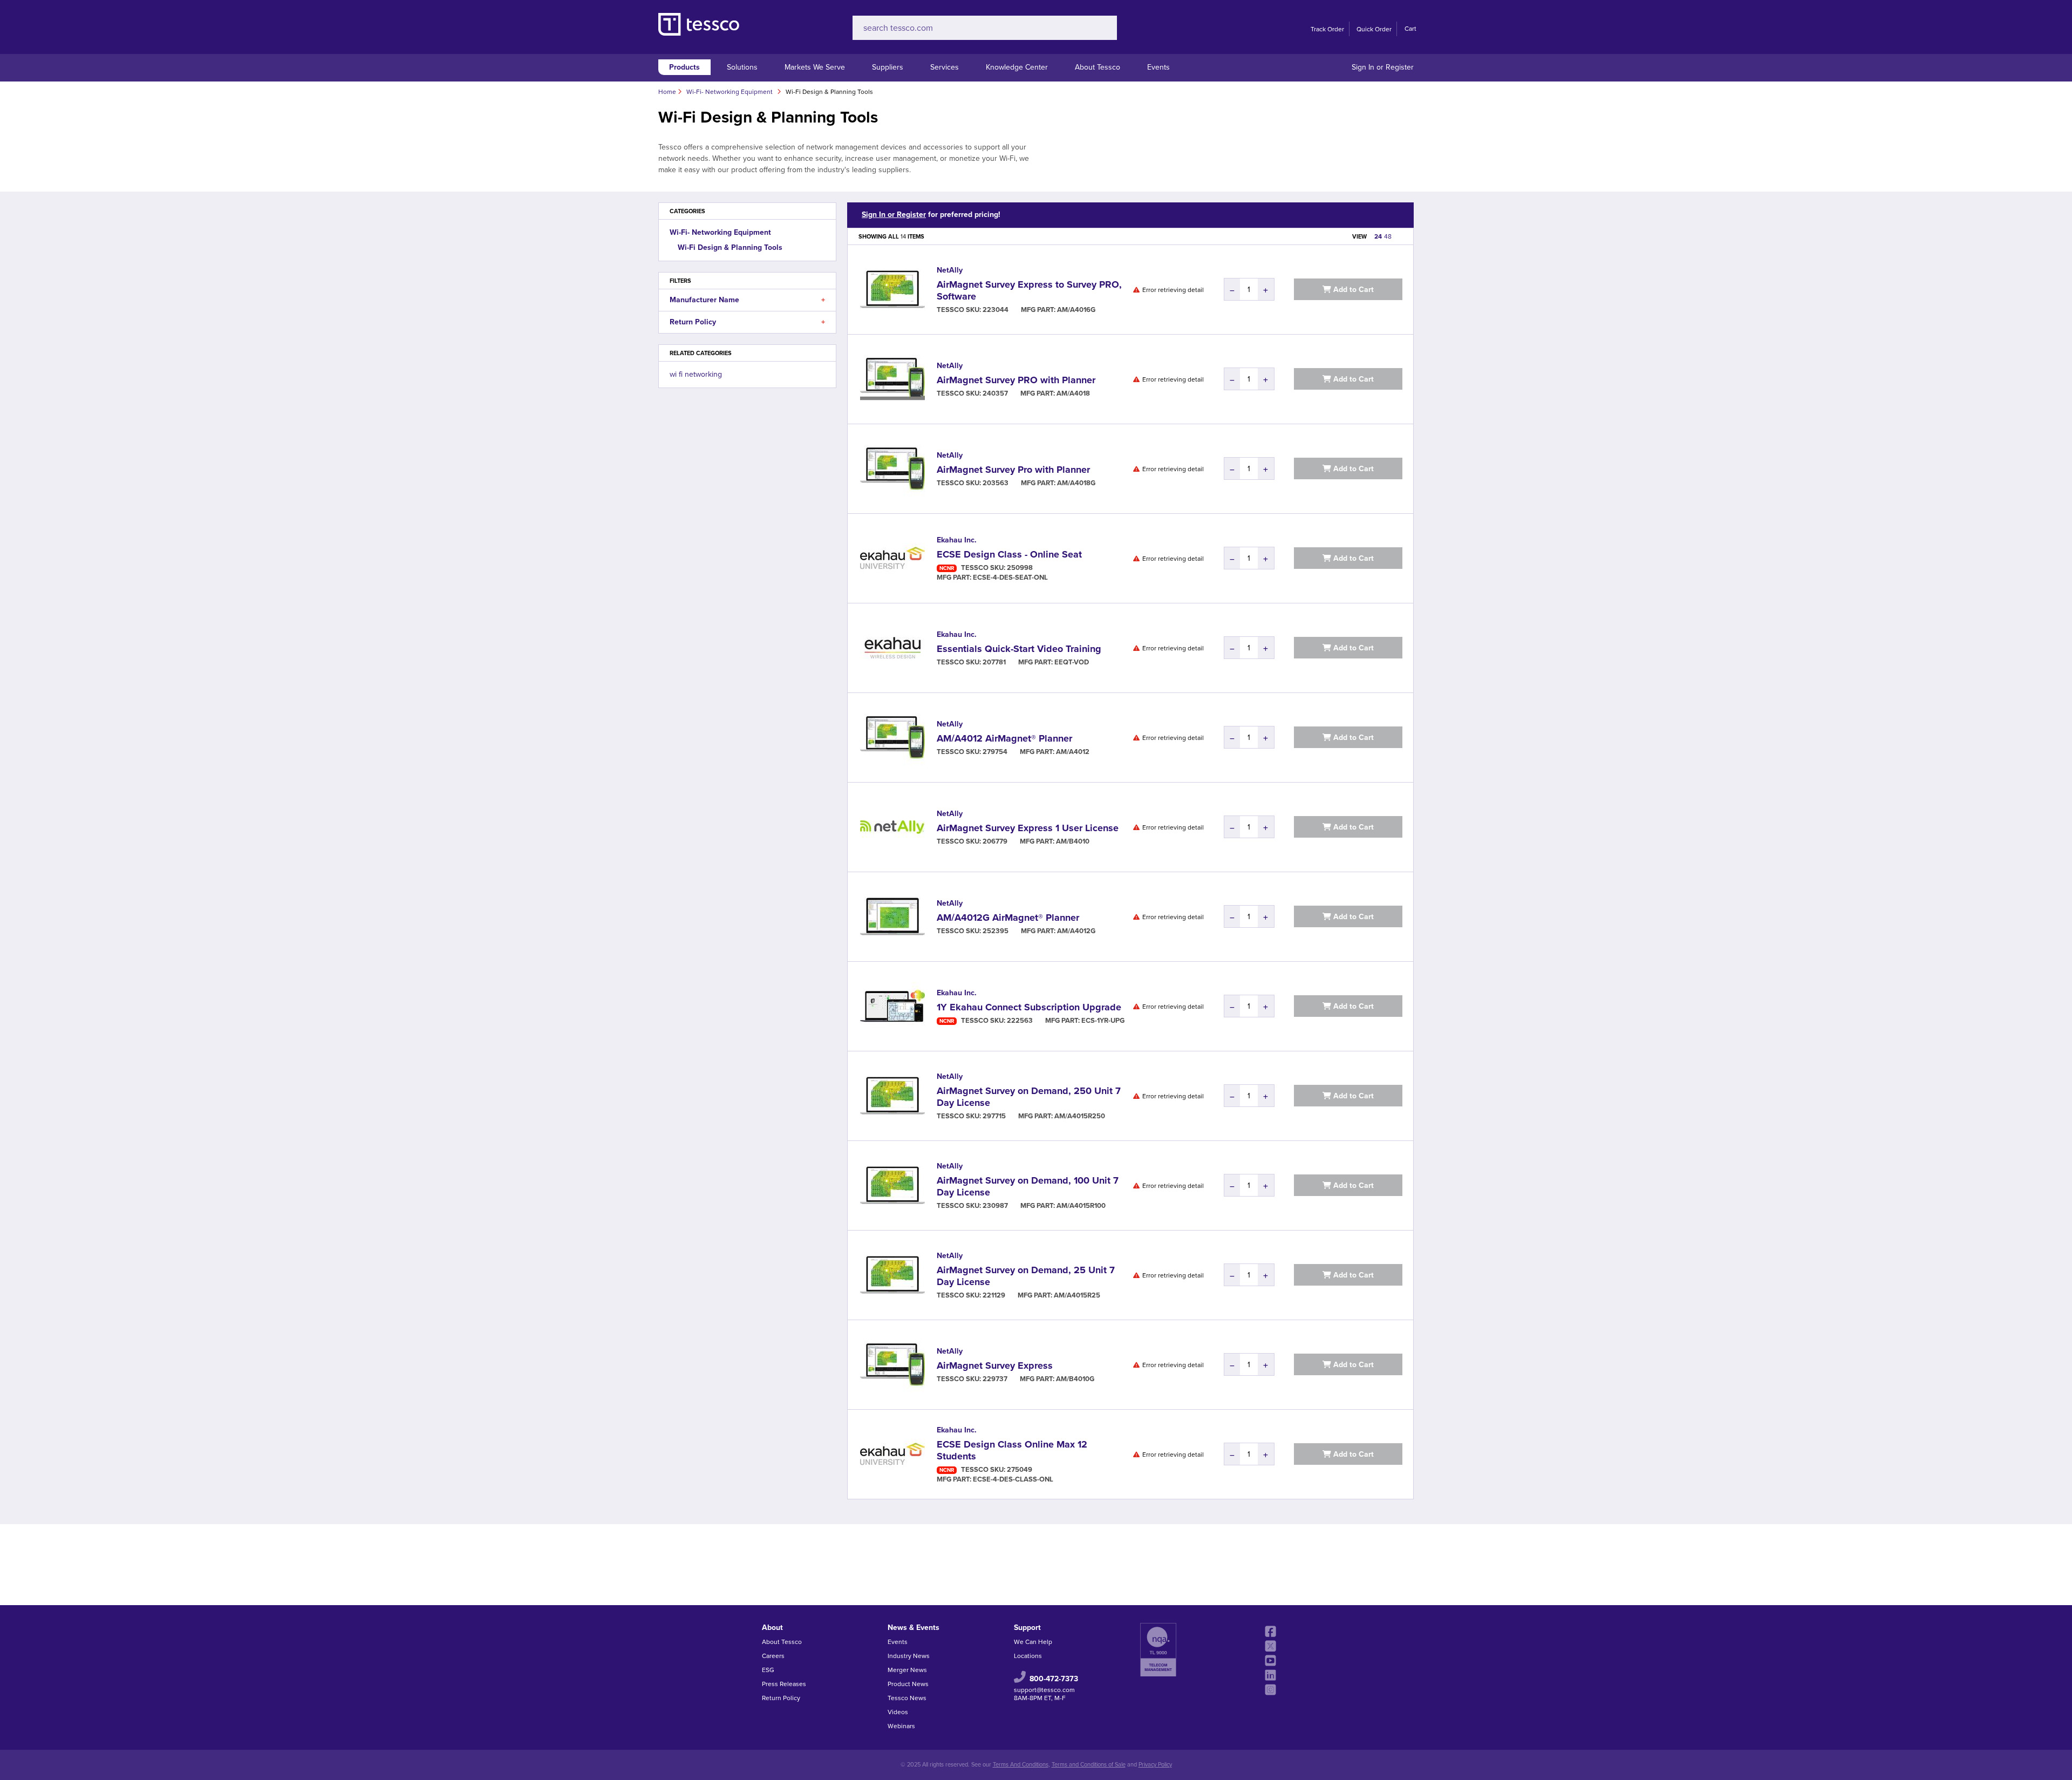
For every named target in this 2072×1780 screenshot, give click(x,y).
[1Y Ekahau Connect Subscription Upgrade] (892, 1006)
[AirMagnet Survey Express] (892, 1365)
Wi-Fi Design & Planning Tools (730, 247)
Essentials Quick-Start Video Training (1019, 649)
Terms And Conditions (1021, 1765)
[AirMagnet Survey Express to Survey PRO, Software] (892, 290)
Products (684, 67)
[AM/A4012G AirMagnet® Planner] (892, 917)
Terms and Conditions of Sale (1089, 1765)
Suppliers (888, 67)
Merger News (907, 1670)
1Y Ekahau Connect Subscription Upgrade (1029, 1007)
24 (1378, 236)
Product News (908, 1684)
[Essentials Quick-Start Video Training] (892, 648)
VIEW (1359, 237)
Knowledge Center (1017, 67)
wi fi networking (696, 374)
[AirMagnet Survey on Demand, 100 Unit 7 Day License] (892, 1185)
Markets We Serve (815, 67)
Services (945, 67)
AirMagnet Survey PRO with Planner (1016, 380)
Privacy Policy (1155, 1765)
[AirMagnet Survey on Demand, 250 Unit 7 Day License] (892, 1096)
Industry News (909, 1656)
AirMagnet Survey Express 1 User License (1028, 828)
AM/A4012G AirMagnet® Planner (1008, 918)
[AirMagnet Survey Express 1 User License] (892, 827)
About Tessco (1098, 67)
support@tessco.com (1044, 1690)
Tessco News (907, 1698)
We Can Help (1033, 1642)
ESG (768, 1670)
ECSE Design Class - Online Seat (1009, 554)
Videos (898, 1712)
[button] (823, 300)
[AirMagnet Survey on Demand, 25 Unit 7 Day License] (892, 1275)
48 (1388, 236)
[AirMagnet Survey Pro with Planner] (892, 469)
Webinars (901, 1726)
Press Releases (784, 1684)
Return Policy (781, 1698)
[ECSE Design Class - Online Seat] (892, 558)
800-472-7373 (1054, 1679)
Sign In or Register (1383, 67)
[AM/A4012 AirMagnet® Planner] (892, 738)
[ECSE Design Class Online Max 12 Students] (892, 1454)
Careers (773, 1656)
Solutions (742, 67)
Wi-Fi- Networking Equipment (720, 232)
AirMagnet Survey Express (995, 1365)
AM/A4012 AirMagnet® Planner (1004, 738)
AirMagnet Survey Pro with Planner (1013, 470)
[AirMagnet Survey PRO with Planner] (892, 379)
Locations (1028, 1656)
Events (1158, 67)
